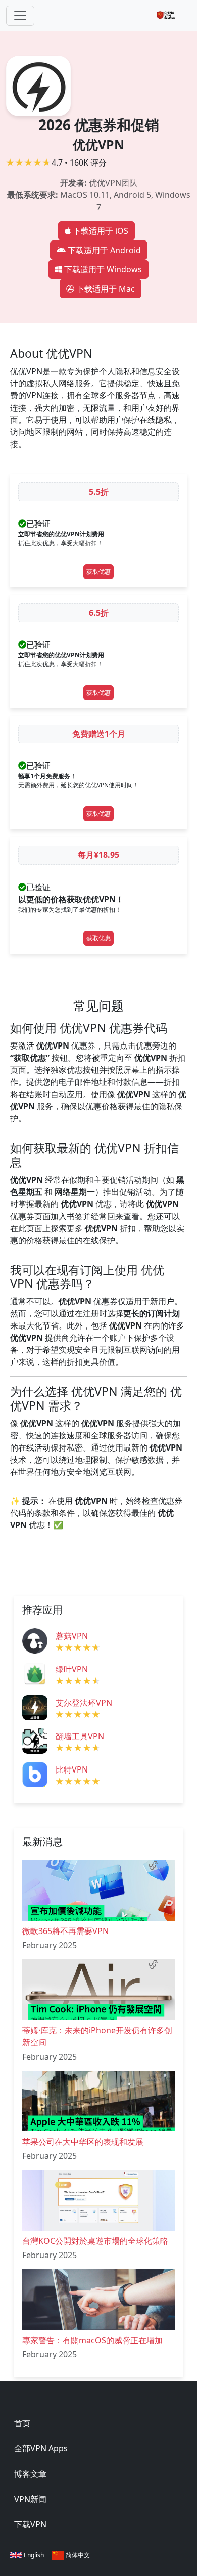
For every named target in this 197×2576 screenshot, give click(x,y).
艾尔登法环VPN (84, 1703)
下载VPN (30, 2524)
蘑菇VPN (72, 1636)
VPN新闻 (30, 2499)
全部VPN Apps (41, 2448)
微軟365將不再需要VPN (65, 1931)
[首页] (170, 16)
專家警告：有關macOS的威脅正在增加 (92, 2340)
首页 (22, 2423)
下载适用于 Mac (106, 289)
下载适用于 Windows (103, 269)
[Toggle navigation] (20, 16)
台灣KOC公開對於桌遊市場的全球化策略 (95, 2241)
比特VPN (72, 1769)
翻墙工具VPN (80, 1736)
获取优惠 (98, 571)
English (33, 2555)
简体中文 (77, 2555)
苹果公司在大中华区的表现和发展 (83, 2142)
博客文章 (30, 2474)
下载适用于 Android (104, 250)
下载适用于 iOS (101, 231)
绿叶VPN (72, 1669)
